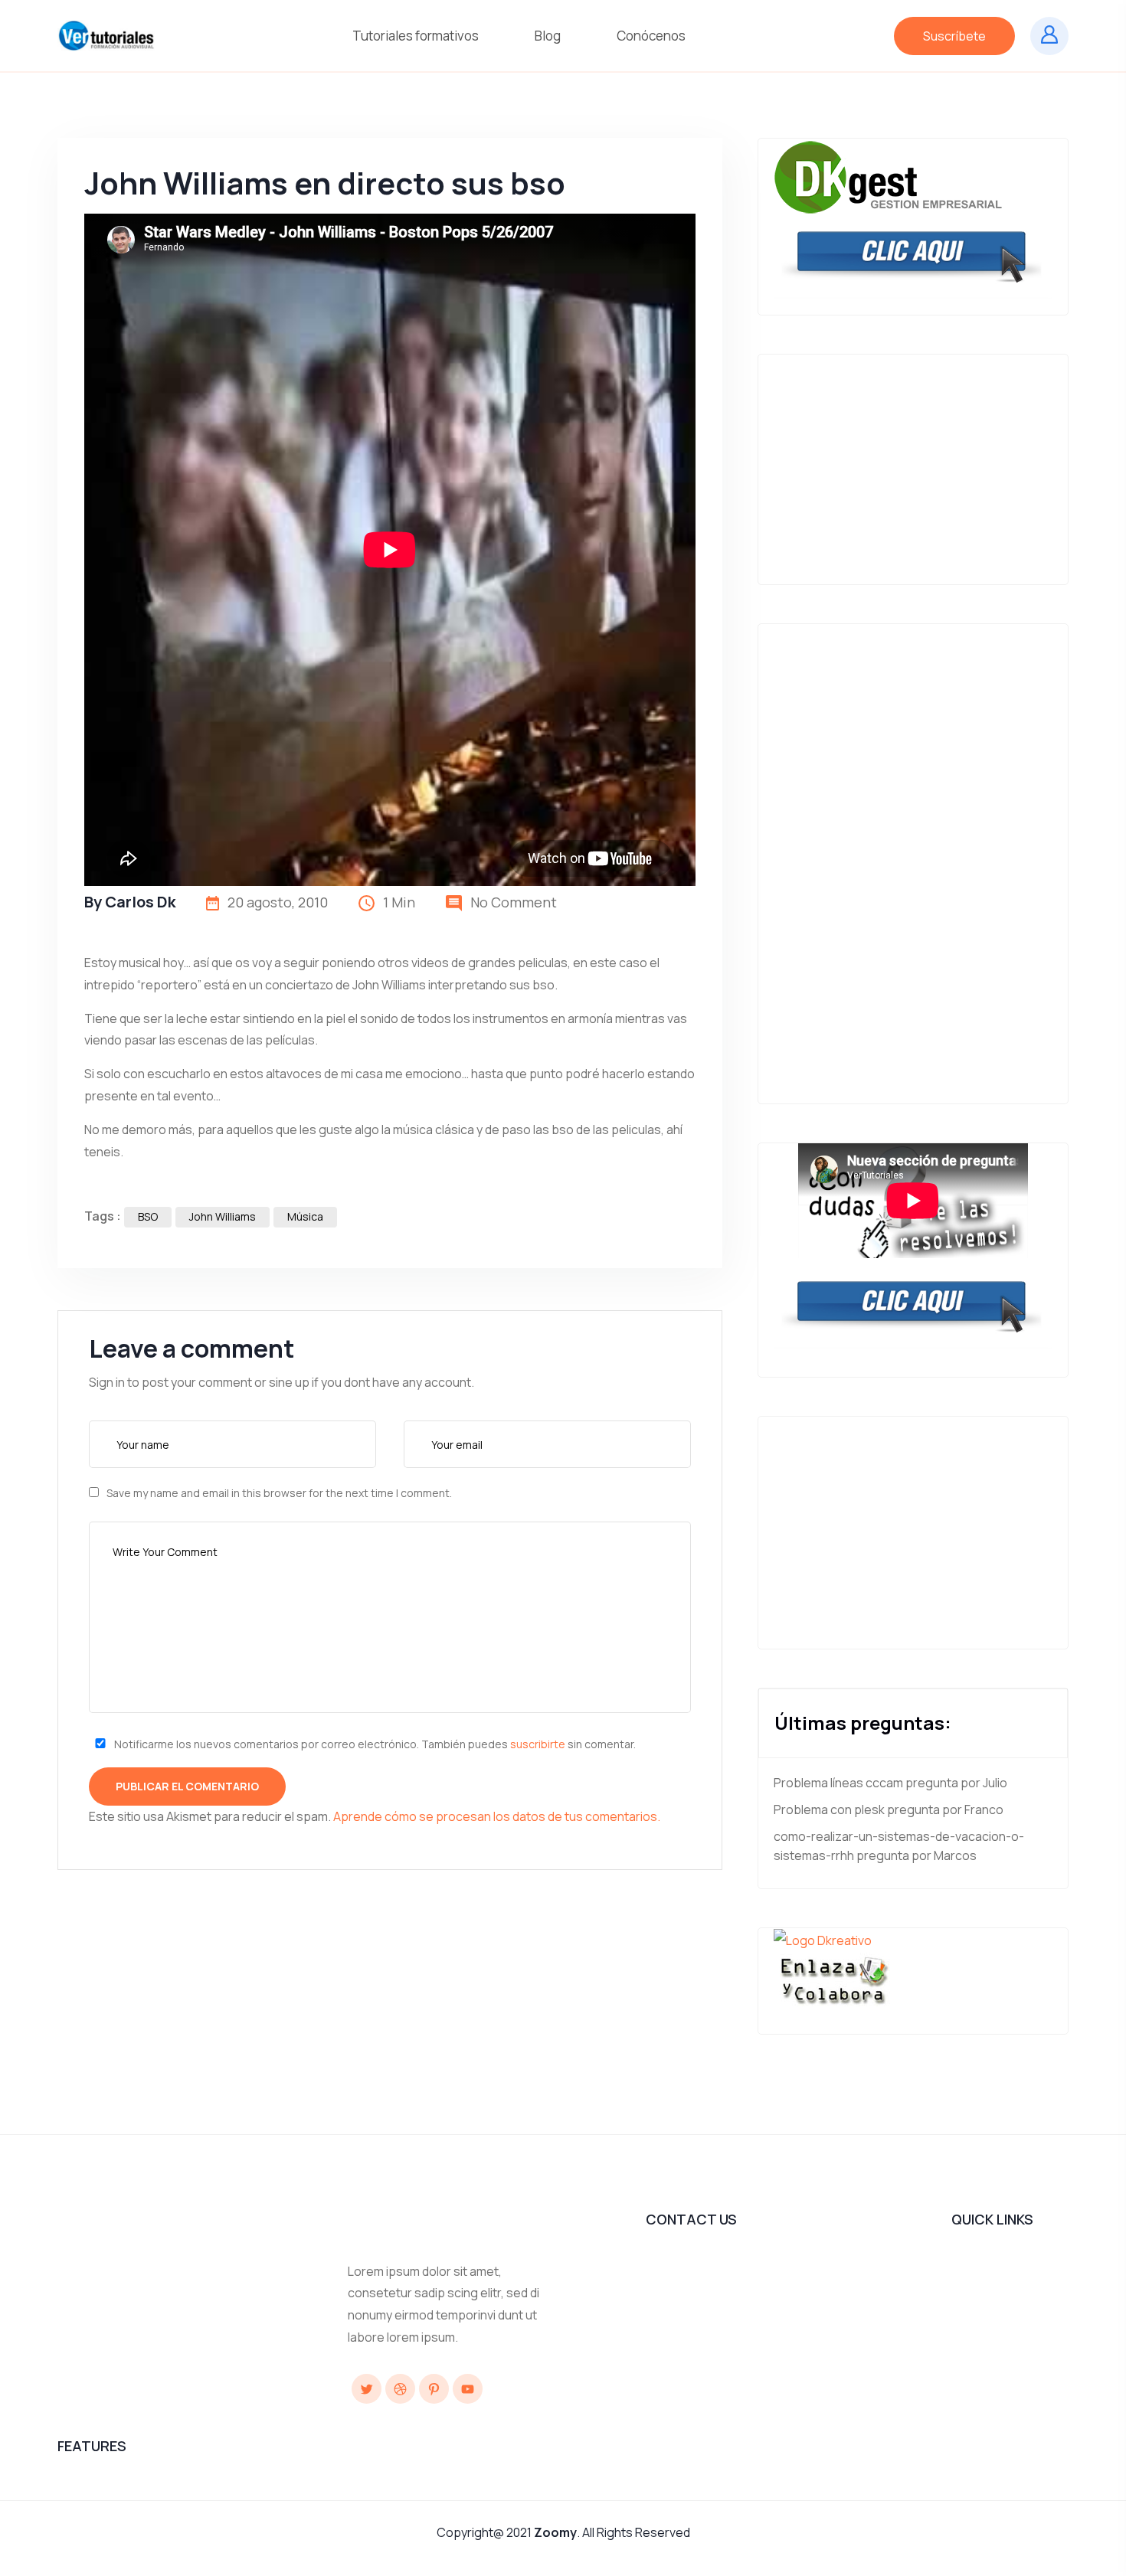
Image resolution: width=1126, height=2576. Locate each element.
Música (305, 1216)
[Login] (1049, 36)
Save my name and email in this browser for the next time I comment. (279, 1493)
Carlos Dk (140, 902)
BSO (148, 1216)
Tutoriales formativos (417, 36)
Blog (549, 36)
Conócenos (652, 36)
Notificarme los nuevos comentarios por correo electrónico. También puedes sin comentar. (374, 1744)
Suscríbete (954, 36)
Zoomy (555, 2532)
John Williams (223, 1216)
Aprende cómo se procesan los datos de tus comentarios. (497, 1816)
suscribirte (538, 1744)
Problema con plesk (829, 1809)
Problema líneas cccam (838, 1783)
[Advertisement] (913, 462)
